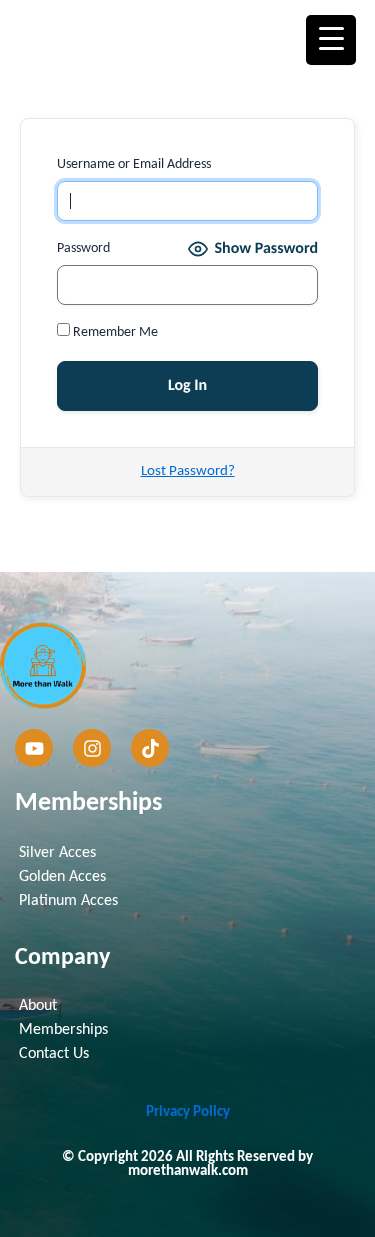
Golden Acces (62, 877)
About (38, 1006)
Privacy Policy (188, 1112)
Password (83, 248)
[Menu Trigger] (331, 40)
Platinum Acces (68, 901)
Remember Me (114, 332)
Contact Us (54, 1054)
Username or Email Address (134, 164)
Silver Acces (57, 853)
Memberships (63, 1030)
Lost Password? (188, 471)
